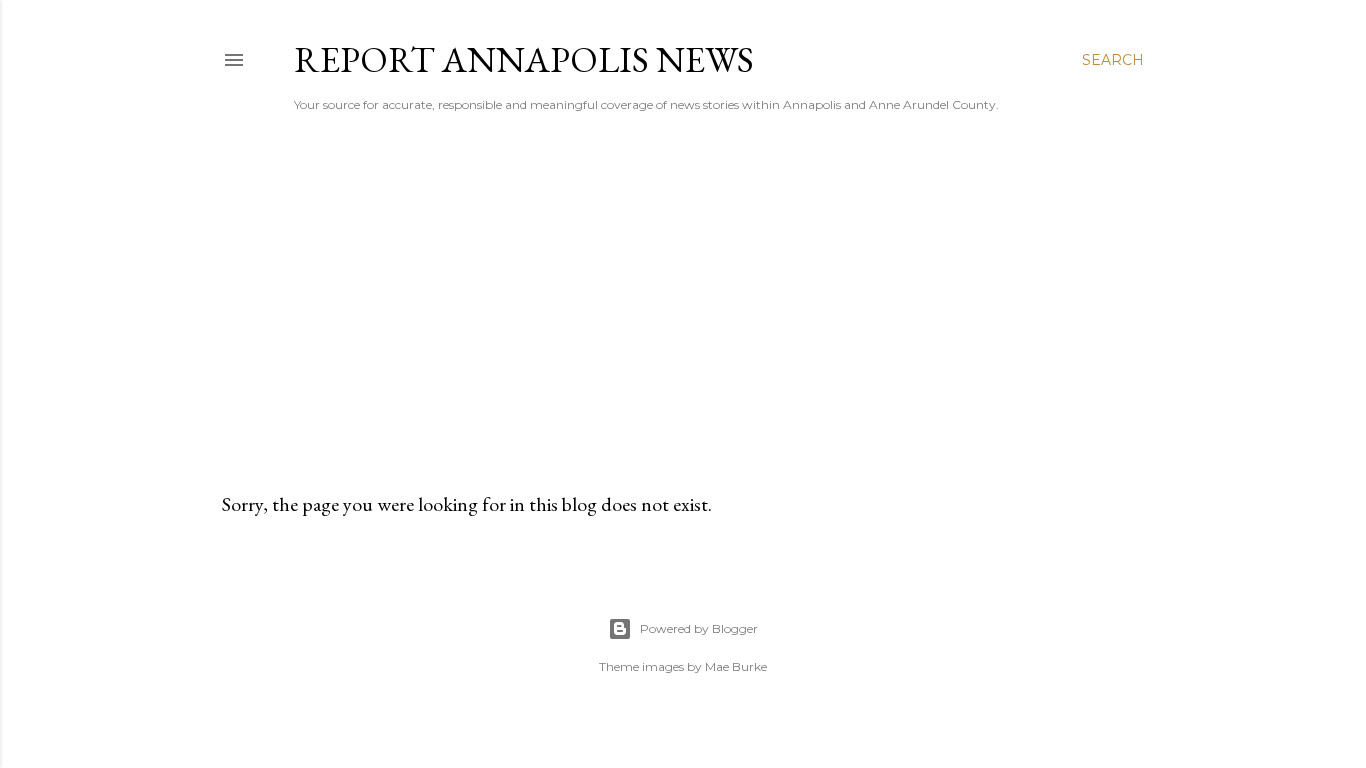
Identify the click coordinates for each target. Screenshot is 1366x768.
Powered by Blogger (699, 628)
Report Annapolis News (524, 59)
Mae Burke (736, 666)
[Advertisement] (683, 301)
